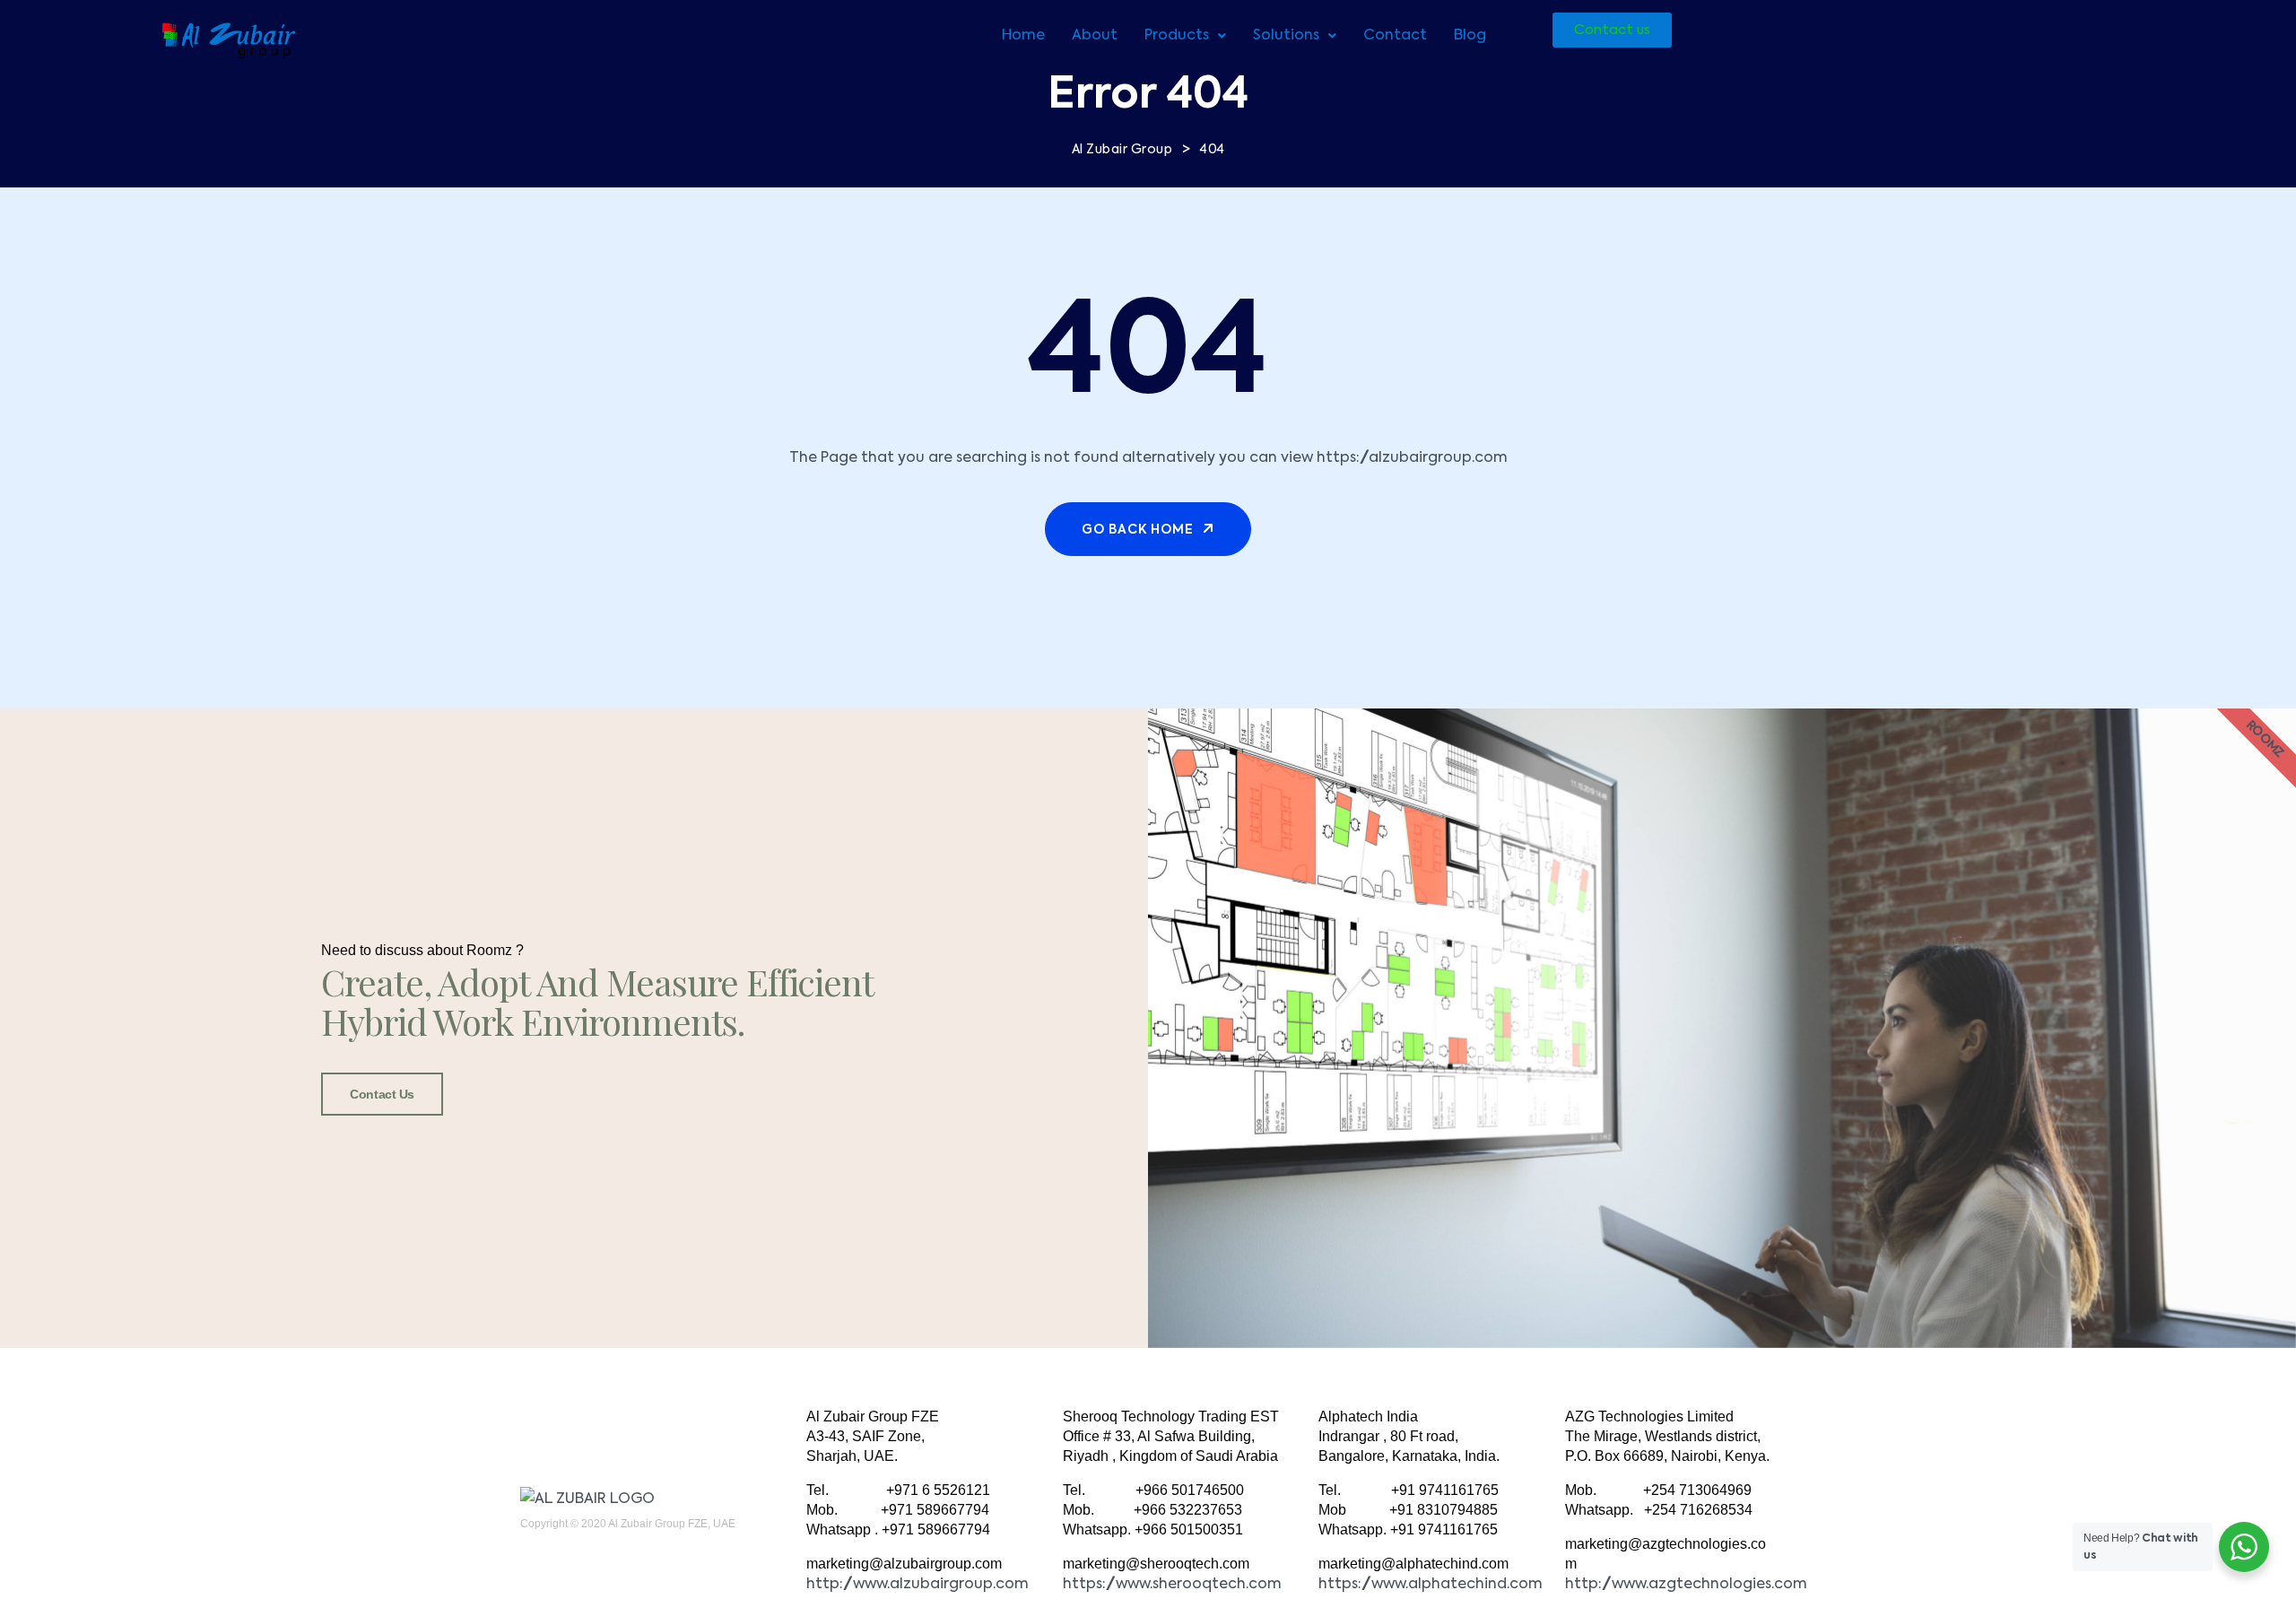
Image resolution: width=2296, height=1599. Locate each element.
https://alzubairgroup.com (1412, 458)
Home (1023, 36)
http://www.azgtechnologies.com (1686, 1585)
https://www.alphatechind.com (1431, 1585)
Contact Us (382, 1094)
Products (1177, 36)
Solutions (1286, 36)
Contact (1395, 36)
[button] (1185, 36)
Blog (1470, 36)
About (1095, 36)
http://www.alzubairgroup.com (918, 1585)
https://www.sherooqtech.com (1172, 1585)
